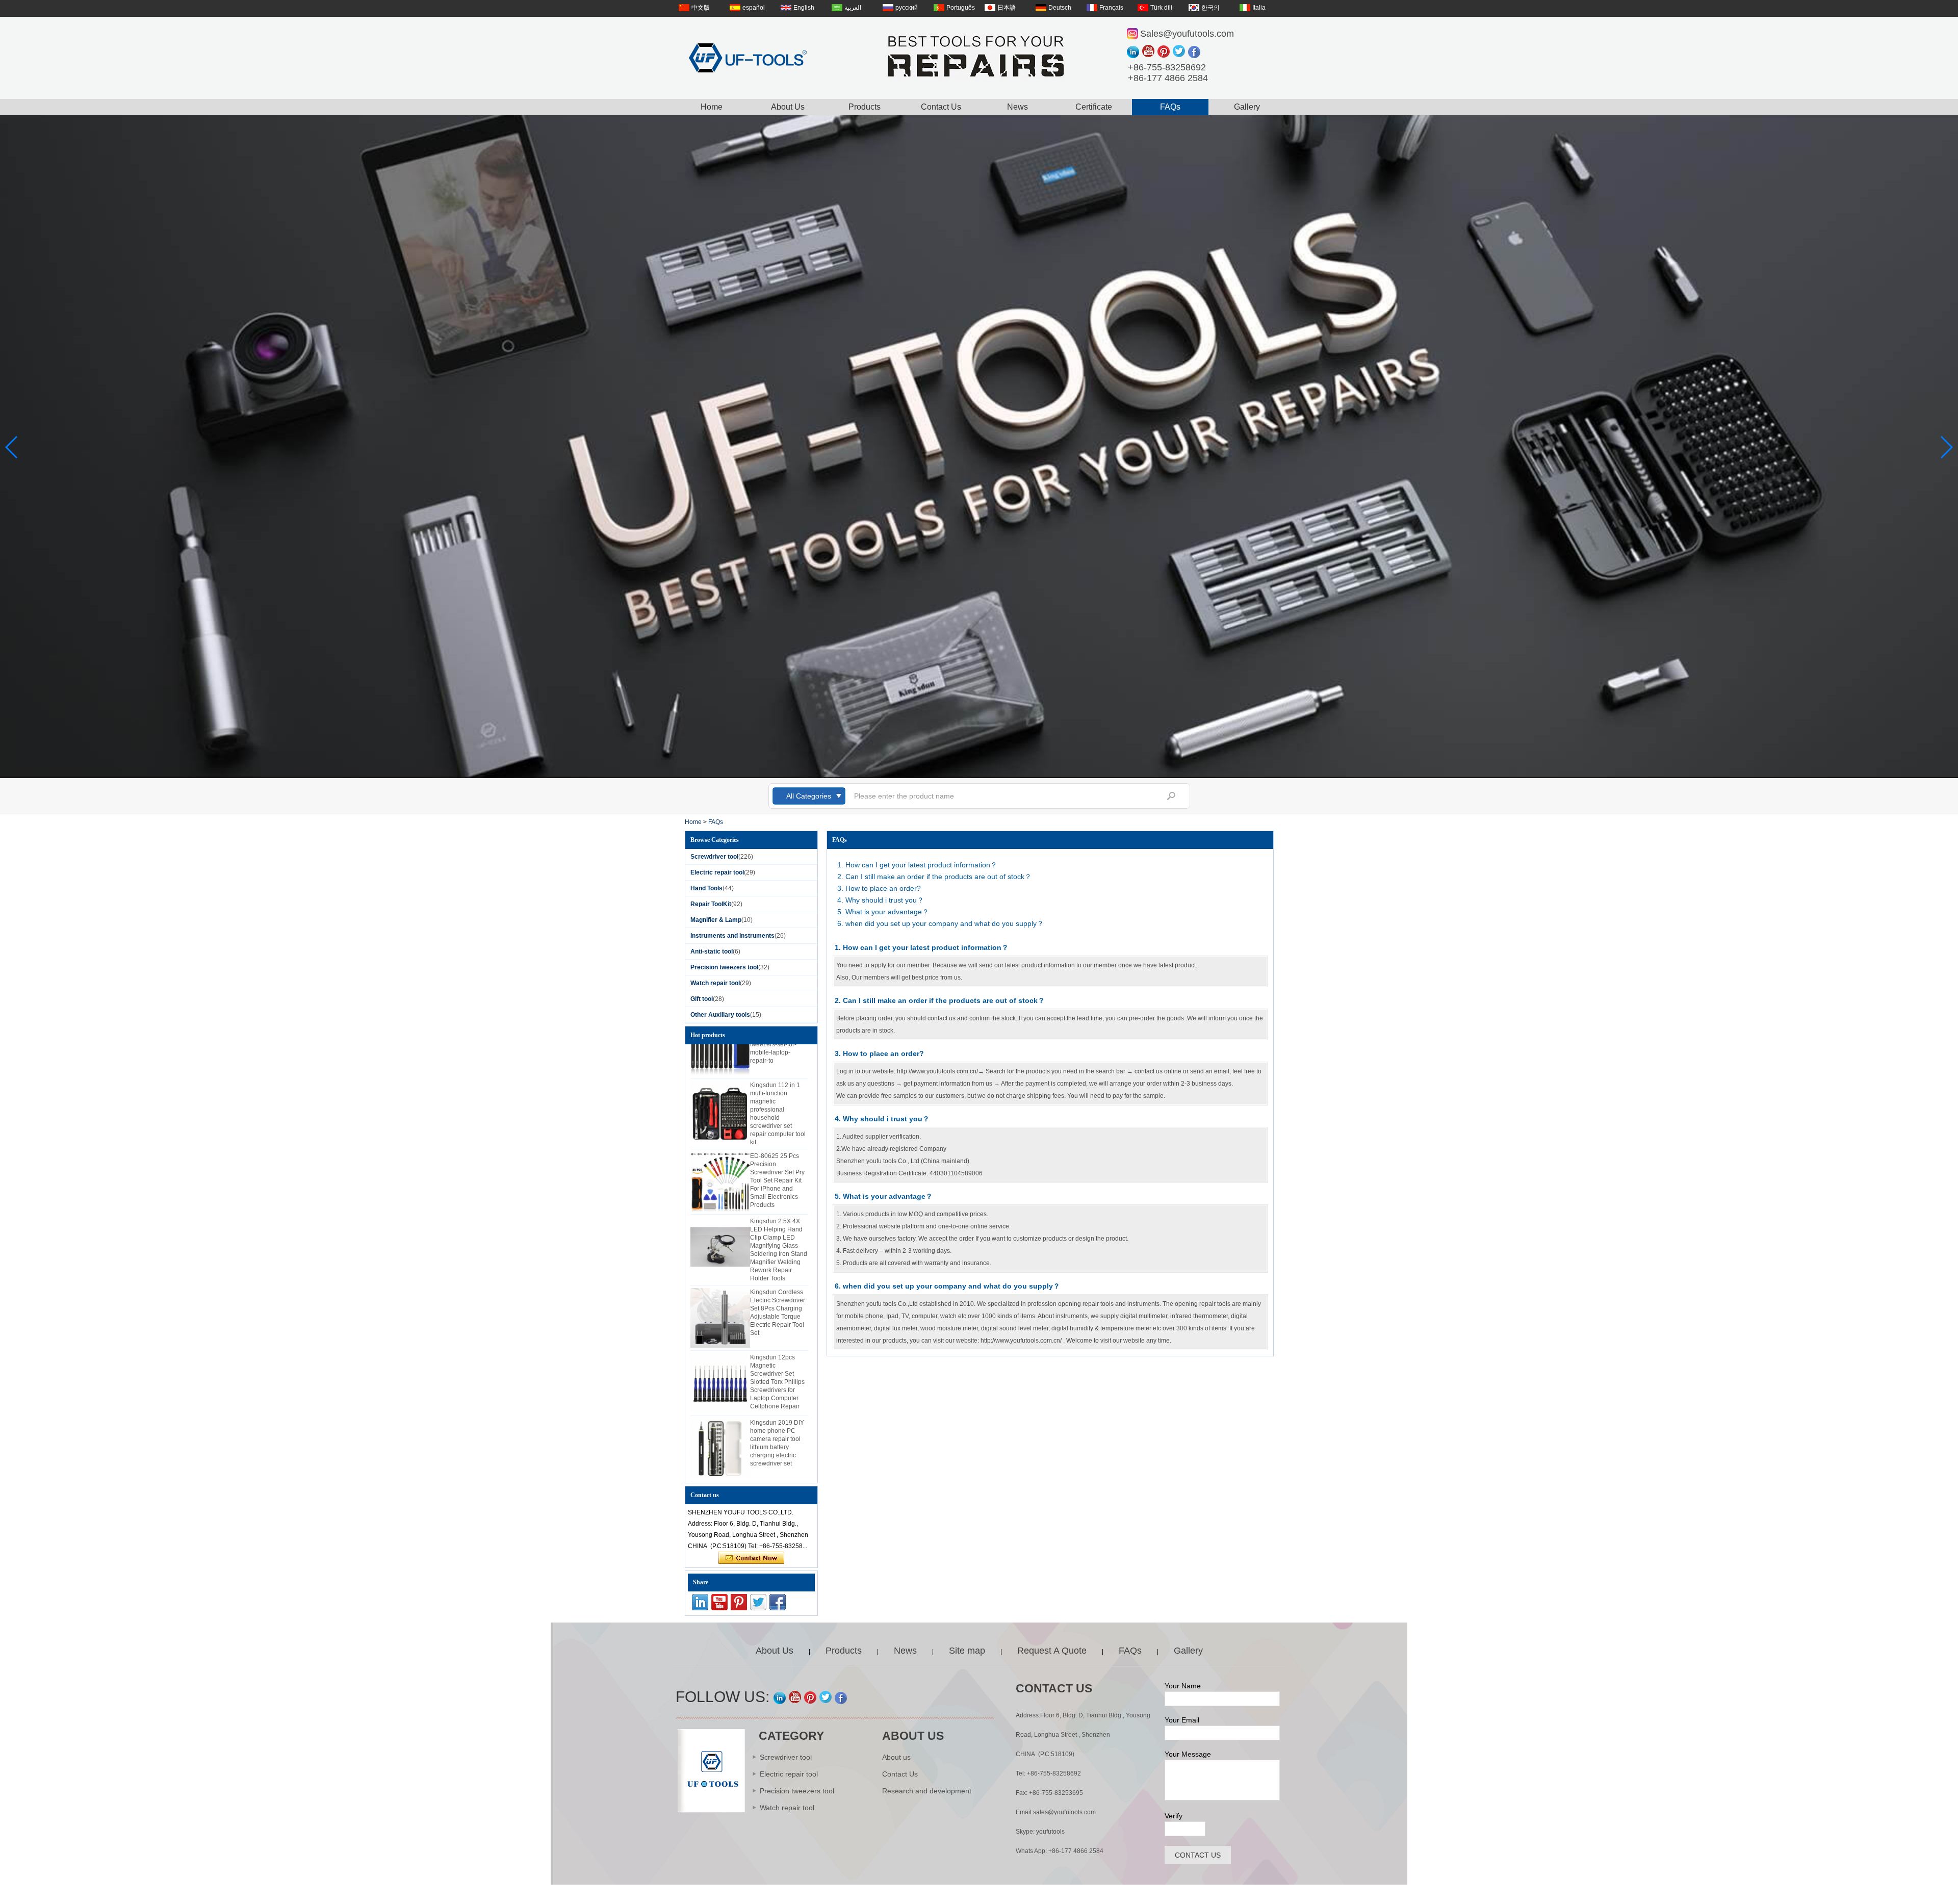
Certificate (1094, 107)
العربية (853, 8)
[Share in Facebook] (1196, 52)
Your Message (1188, 1754)
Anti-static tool (712, 951)
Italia (1259, 8)
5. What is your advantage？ (883, 912)
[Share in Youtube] (1150, 52)
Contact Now (751, 1558)
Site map (967, 1651)
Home (712, 107)
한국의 (1210, 8)
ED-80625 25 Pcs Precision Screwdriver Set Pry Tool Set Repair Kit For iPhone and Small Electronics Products (777, 1149)
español (754, 8)
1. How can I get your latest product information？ (917, 865)
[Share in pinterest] (1165, 52)
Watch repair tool (715, 983)
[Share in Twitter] (1180, 52)
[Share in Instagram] (1135, 52)
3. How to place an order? (879, 888)
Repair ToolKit (711, 904)
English (804, 8)
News (1017, 107)
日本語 (1007, 8)
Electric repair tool (717, 872)
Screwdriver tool (714, 857)
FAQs (1170, 107)
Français (1111, 8)
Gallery (1247, 107)
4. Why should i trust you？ (881, 900)
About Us (788, 107)
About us (896, 1757)
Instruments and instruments (732, 936)
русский (907, 8)
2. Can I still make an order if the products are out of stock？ (934, 877)
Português (961, 8)
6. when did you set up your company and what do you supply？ (941, 923)
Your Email (1182, 1720)
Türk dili (1161, 8)
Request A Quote (1052, 1651)
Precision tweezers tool (724, 967)
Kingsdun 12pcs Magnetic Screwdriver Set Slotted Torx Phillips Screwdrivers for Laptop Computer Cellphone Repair (777, 1350)
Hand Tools (706, 888)
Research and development (927, 1791)
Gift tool (702, 999)
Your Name (1183, 1686)
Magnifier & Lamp (716, 920)
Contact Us (941, 107)
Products (865, 107)
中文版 (701, 8)
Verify (1174, 1816)
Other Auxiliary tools (720, 1015)
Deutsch (1060, 8)
